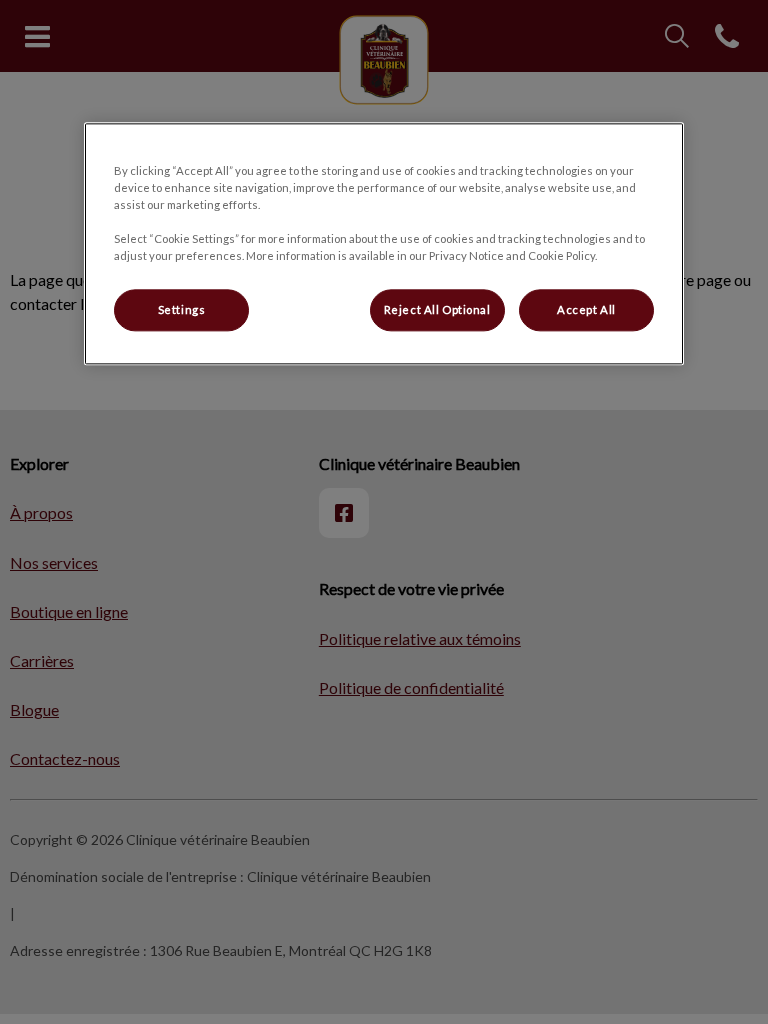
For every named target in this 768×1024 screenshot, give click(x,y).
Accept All (586, 309)
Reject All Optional (437, 309)
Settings (182, 309)
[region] (384, 243)
